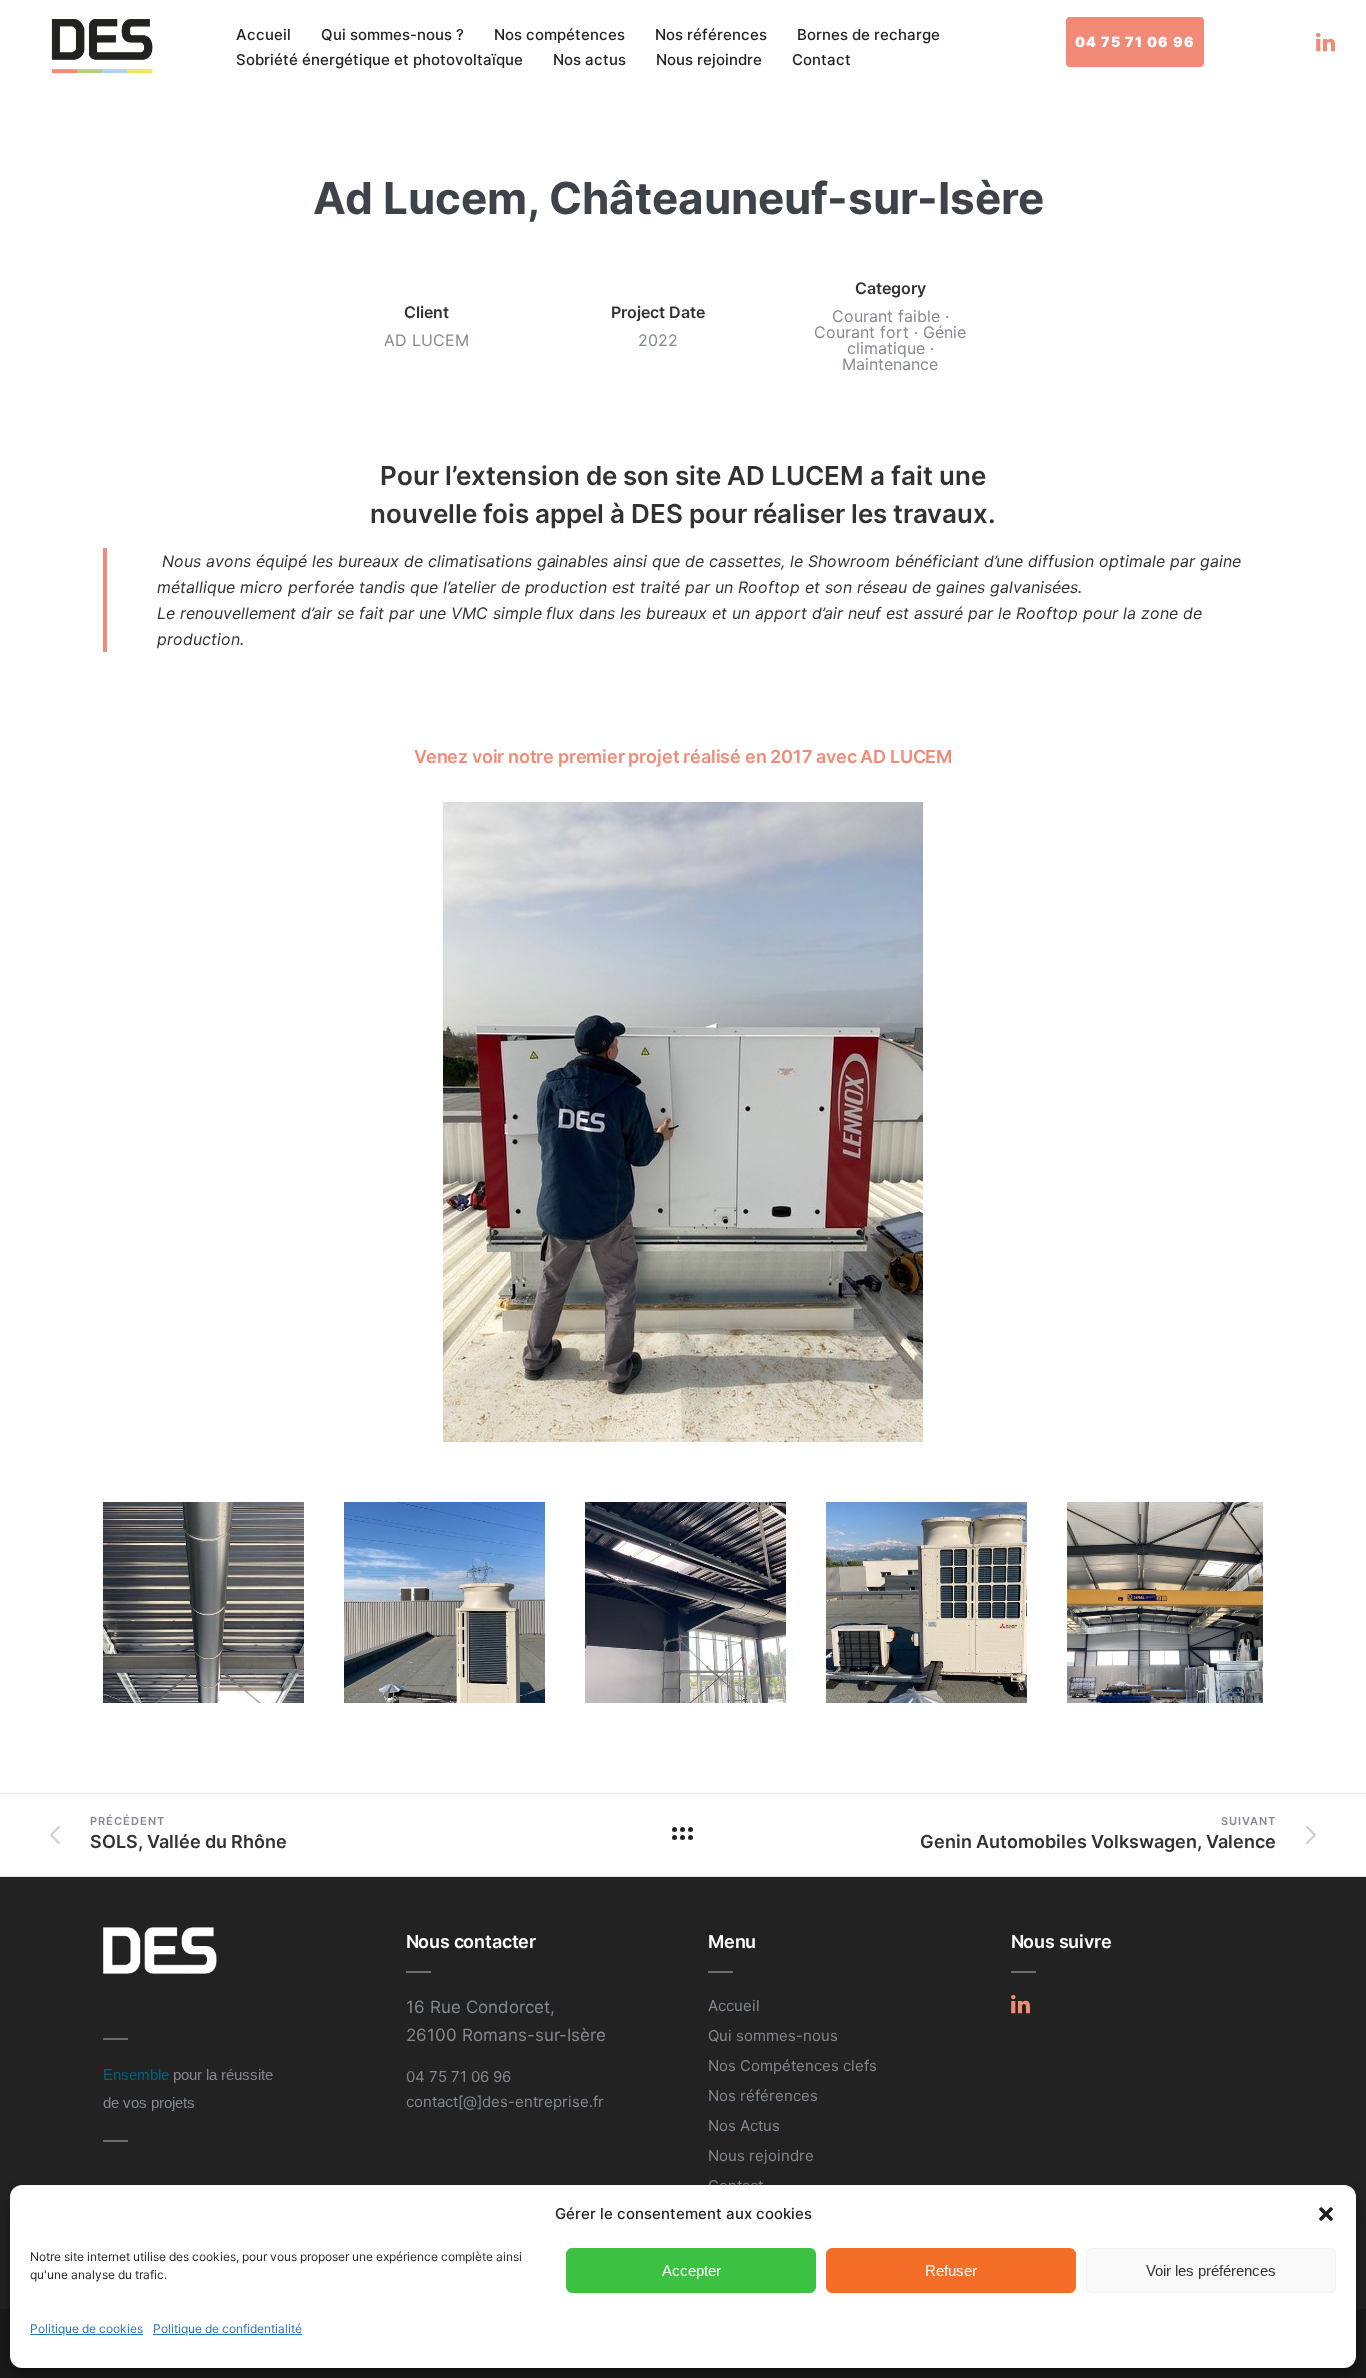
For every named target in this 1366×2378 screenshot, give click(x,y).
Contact (821, 59)
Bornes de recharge (868, 34)
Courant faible (886, 316)
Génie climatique (907, 340)
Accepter (691, 2270)
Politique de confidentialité (227, 2328)
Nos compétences (559, 34)
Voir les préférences (1211, 2270)
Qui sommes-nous (773, 2035)
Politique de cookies (86, 2328)
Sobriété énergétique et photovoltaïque (379, 59)
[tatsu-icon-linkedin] (1325, 42)
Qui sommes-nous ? (392, 34)
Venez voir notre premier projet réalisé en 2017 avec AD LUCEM (683, 756)
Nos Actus (744, 2125)
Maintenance (890, 364)
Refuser (951, 2270)
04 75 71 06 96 (1135, 41)
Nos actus (589, 59)
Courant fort (861, 332)
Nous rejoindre (709, 59)
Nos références (711, 34)
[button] (1326, 2214)
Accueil (263, 34)
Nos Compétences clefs (792, 2065)
